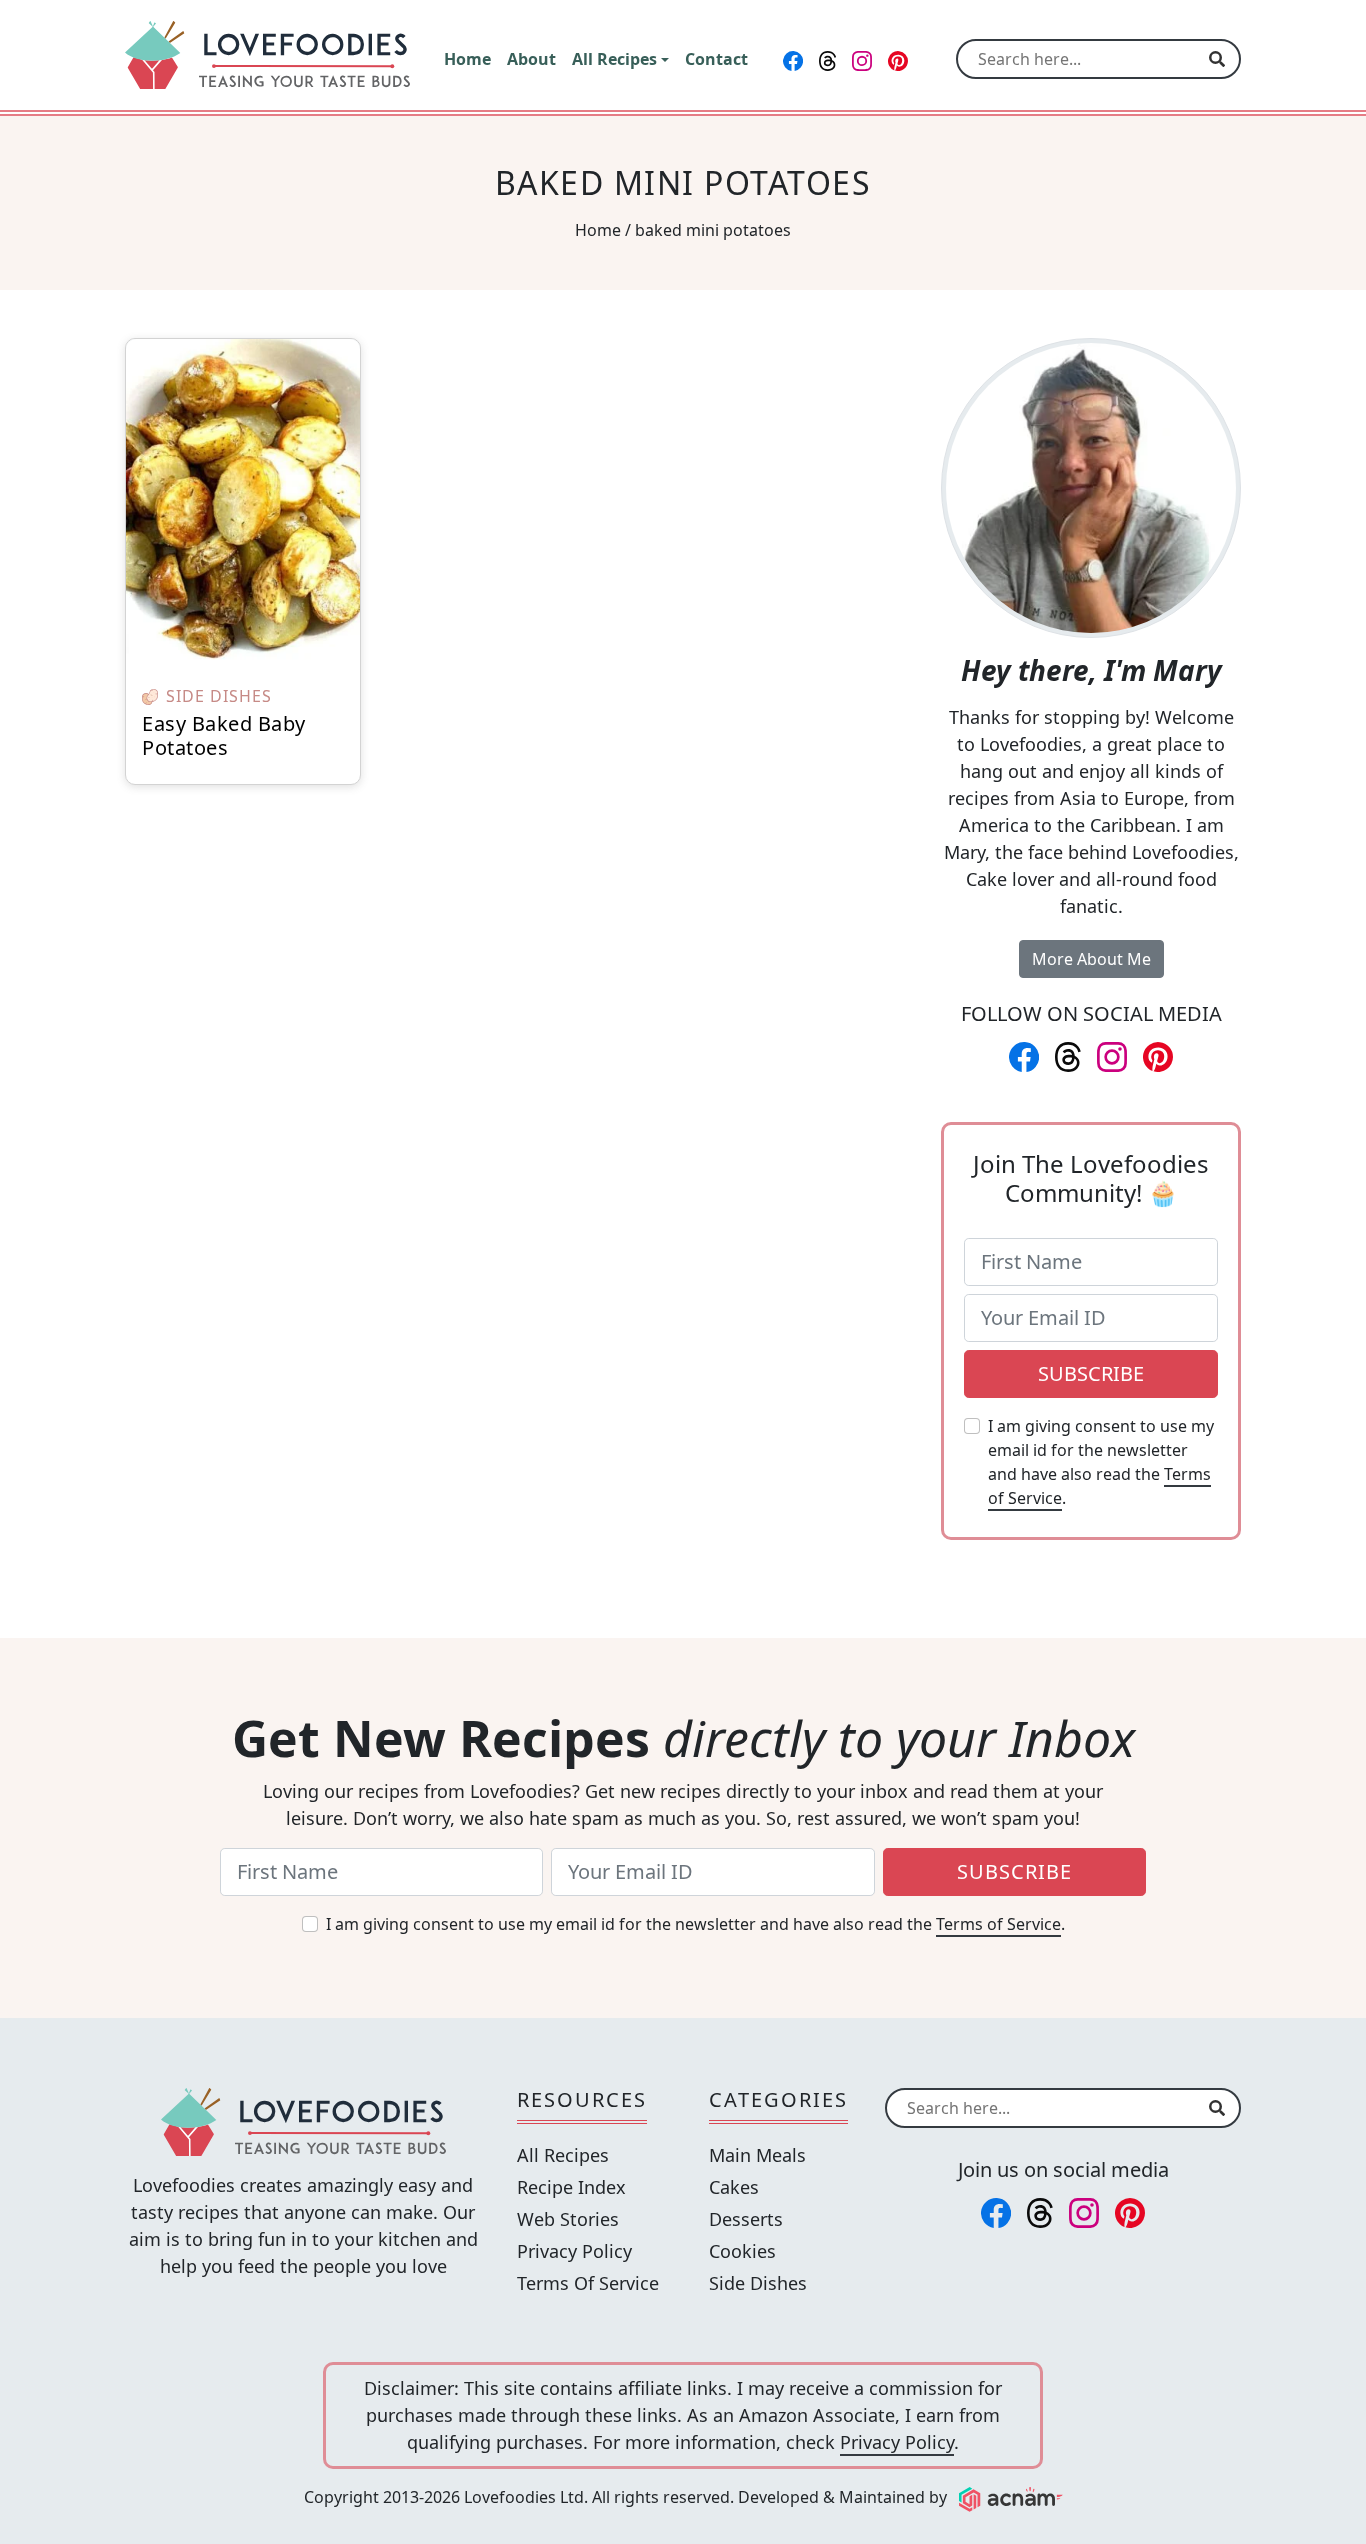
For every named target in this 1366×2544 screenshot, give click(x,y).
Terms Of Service (588, 2283)
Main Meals (757, 2155)
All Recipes (563, 2155)
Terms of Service (998, 1924)
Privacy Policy (574, 2251)
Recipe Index (571, 2187)
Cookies (742, 2251)
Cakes (734, 2187)
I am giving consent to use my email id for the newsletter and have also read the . (1101, 1462)
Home (598, 230)
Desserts (746, 2219)
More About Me (1091, 959)
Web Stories (568, 2219)
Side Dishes (758, 2283)
